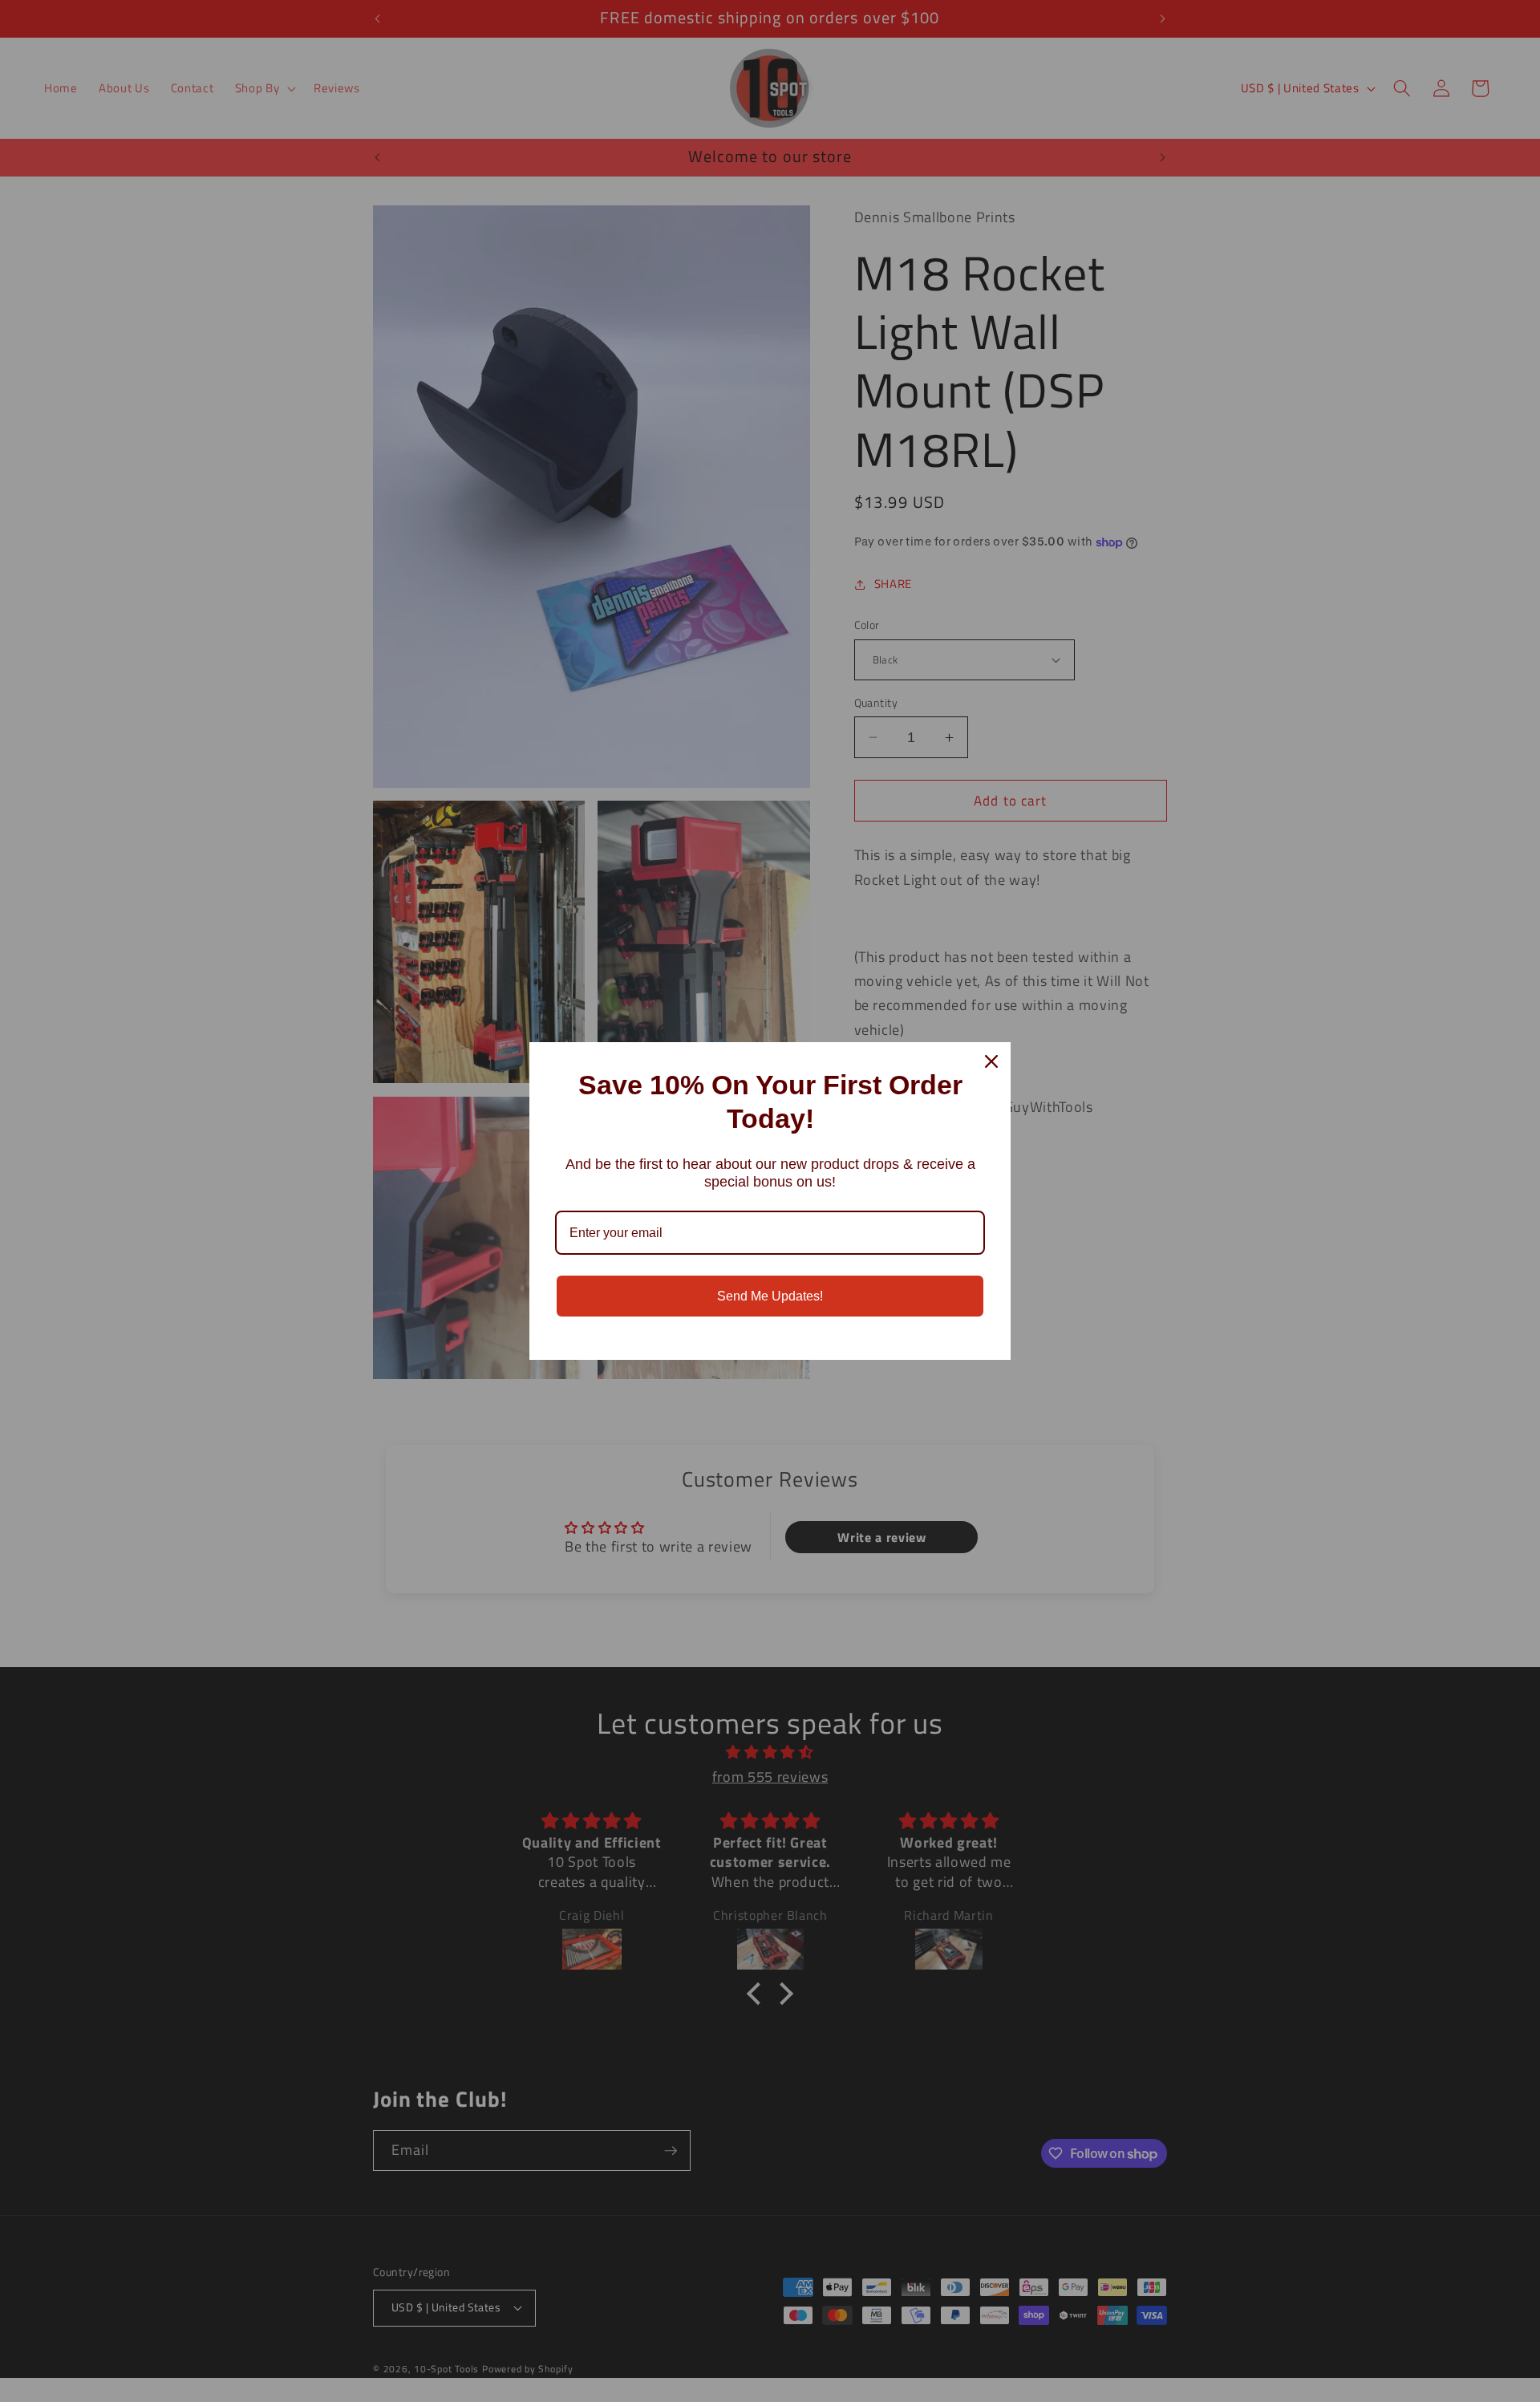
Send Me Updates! (770, 1296)
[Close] (991, 1061)
